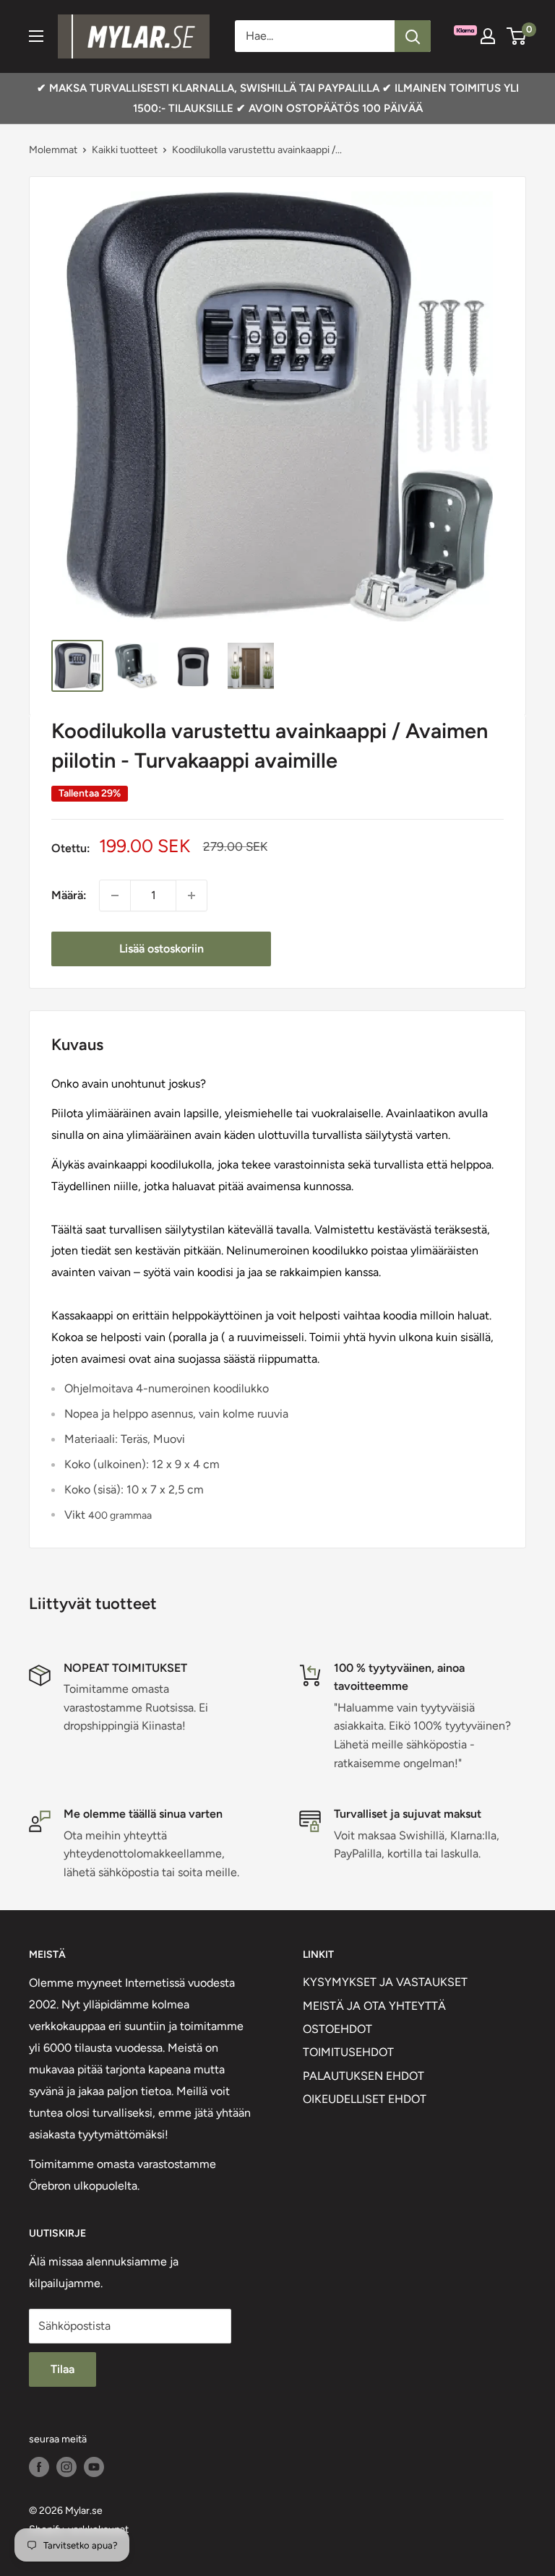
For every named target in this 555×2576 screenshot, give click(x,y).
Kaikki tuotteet (125, 150)
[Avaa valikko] (36, 36)
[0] (517, 36)
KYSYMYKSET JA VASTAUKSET (385, 1982)
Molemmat (53, 150)
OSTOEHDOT (337, 2029)
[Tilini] (488, 36)
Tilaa (63, 2369)
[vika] (413, 36)
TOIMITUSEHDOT (348, 2052)
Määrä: (69, 895)
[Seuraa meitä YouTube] (94, 2467)
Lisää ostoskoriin (162, 949)
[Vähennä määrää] (115, 895)
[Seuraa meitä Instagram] (66, 2467)
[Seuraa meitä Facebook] (39, 2467)
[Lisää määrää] (192, 895)
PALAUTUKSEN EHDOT (363, 2076)
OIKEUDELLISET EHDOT (365, 2099)
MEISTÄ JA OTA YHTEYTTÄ (374, 2006)
